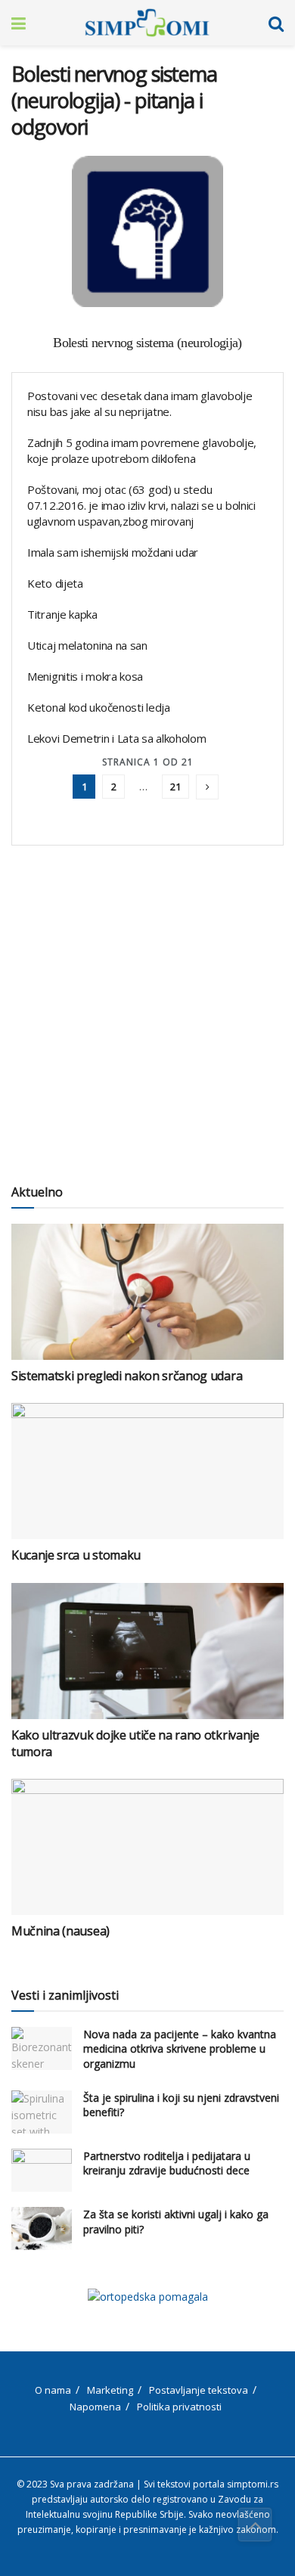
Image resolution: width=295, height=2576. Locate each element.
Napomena (95, 2407)
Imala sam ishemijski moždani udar (113, 552)
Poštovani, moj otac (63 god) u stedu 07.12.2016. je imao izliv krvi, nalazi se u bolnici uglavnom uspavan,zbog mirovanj (141, 505)
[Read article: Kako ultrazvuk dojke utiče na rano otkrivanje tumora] (147, 1651)
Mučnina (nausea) (61, 1931)
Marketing (110, 2390)
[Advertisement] (147, 1008)
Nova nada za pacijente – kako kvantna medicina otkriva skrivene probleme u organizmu (180, 2049)
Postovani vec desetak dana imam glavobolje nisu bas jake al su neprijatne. (140, 403)
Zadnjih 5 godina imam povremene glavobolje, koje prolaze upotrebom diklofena (142, 450)
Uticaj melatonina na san (87, 645)
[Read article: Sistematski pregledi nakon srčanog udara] (147, 1292)
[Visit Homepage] (147, 23)
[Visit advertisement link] (147, 2297)
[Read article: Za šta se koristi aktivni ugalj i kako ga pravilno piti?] (42, 2228)
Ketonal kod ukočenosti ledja (99, 707)
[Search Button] (276, 23)
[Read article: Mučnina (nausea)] (147, 1847)
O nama (53, 2390)
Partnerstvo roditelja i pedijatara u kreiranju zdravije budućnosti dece (167, 2163)
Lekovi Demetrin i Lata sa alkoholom (117, 738)
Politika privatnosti (179, 2407)
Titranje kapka (62, 614)
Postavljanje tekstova (199, 2390)
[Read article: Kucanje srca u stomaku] (147, 1471)
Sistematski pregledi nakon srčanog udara (127, 1376)
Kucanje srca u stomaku (76, 1555)
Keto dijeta (55, 583)
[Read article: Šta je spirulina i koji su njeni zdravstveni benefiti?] (42, 2112)
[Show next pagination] (207, 787)
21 (175, 787)
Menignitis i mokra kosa (85, 676)
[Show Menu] (19, 23)
